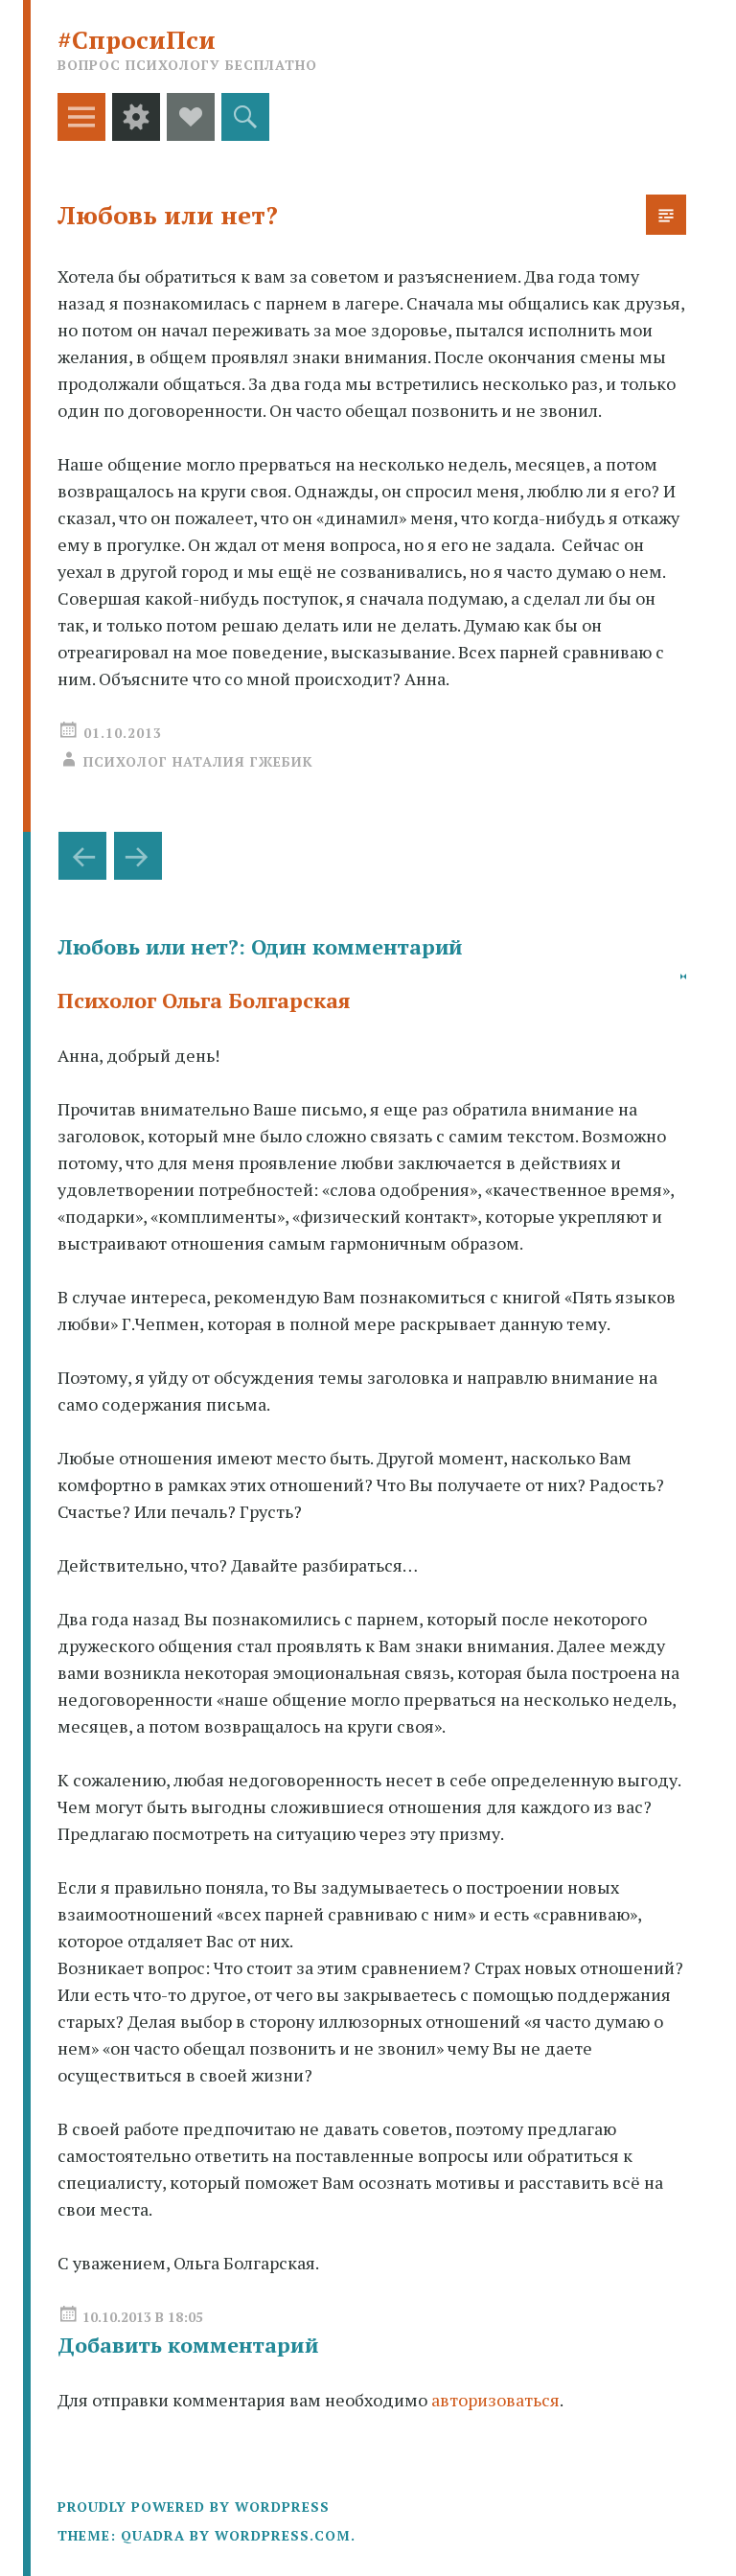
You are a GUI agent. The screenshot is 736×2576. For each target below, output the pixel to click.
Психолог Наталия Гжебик (198, 761)
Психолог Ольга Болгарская (204, 1000)
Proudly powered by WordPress (194, 2507)
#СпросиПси (137, 39)
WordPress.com (283, 2535)
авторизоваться (495, 2400)
